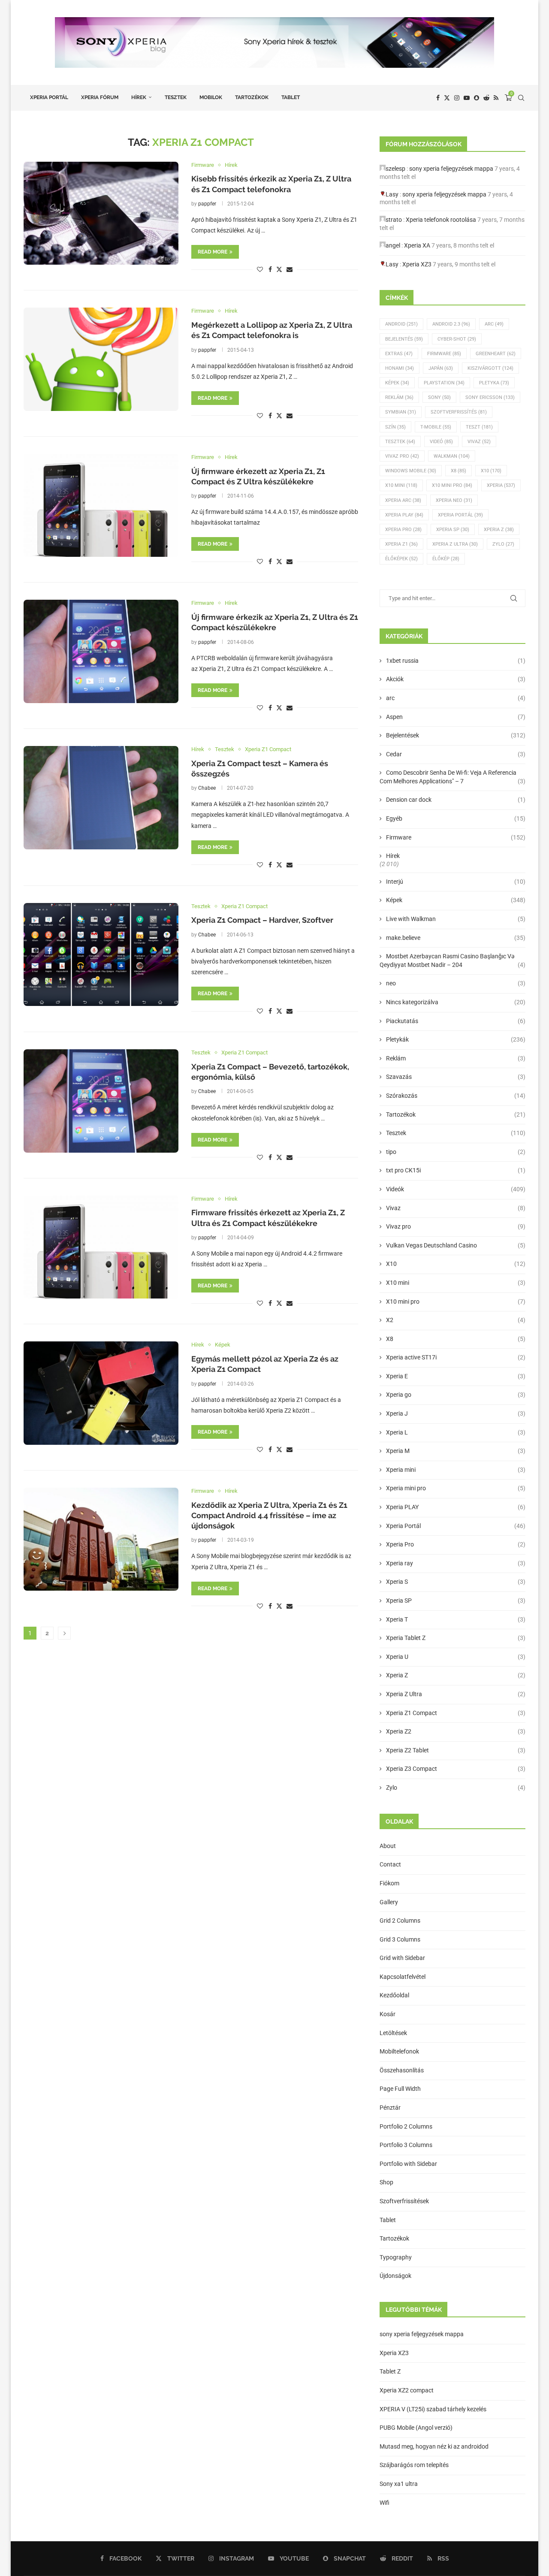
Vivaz (479, 442)
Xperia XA (417, 245)
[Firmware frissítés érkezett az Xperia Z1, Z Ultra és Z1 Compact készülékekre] (101, 1247)
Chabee (207, 788)
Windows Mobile (411, 471)
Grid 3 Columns (400, 1939)
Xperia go (456, 1395)
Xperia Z (499, 530)
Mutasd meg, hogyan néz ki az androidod (434, 2446)
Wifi (385, 2503)
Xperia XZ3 (417, 264)
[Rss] (496, 98)
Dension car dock (456, 800)
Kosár (388, 2014)
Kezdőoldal (394, 1995)
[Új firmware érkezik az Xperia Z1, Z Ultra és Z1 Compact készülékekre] (101, 651)
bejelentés (404, 339)
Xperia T (456, 1619)
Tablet (291, 97)
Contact (390, 1864)
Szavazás (456, 1077)
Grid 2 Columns (400, 1921)
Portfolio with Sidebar (408, 2164)
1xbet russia (456, 661)
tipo (456, 1152)
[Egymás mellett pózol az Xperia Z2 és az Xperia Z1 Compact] (101, 1393)
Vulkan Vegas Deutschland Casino (456, 1245)
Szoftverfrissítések (404, 2201)
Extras (399, 354)
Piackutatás (456, 1021)
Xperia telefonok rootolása (441, 220)
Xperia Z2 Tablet (456, 1750)
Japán (441, 368)
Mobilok (211, 97)
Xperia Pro (403, 530)
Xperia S (456, 1582)
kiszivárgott (490, 368)
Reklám (399, 397)
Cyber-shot (457, 339)
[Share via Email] (290, 269)
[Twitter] (447, 98)
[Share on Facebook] (270, 269)
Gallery (389, 1902)
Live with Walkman (456, 919)
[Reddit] (486, 98)
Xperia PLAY (456, 1507)
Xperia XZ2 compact (407, 2390)
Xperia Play (404, 515)
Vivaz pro (402, 456)
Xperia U (456, 1657)
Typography (396, 2257)
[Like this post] (260, 269)
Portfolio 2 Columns (406, 2126)
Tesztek (176, 97)
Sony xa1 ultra (399, 2484)
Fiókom (389, 1883)
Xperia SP (453, 530)
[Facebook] (438, 98)
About (388, 1846)
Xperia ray (456, 1563)
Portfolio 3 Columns (406, 2145)
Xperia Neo (454, 500)
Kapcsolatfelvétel (403, 1977)
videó (441, 442)
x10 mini (401, 485)
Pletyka (494, 383)
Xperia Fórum (100, 97)
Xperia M (456, 1451)
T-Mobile (436, 427)
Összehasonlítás (402, 2070)
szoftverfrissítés (459, 412)
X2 (456, 1320)
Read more (213, 252)
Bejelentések (456, 735)
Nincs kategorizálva (456, 1002)
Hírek (139, 97)
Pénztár (390, 2108)
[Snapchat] (477, 98)
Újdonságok (395, 2276)
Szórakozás (456, 1096)
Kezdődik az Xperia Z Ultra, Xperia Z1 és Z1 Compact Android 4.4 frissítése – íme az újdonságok (269, 1516)
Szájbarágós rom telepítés (414, 2465)
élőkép (446, 559)
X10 (491, 471)
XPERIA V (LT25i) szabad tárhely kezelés (433, 2409)
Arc (494, 324)
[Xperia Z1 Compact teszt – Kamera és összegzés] (101, 797)
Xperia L (456, 1432)
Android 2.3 (451, 324)
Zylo (503, 544)
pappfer (207, 204)
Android (401, 324)
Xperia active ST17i (456, 1357)
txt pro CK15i (456, 1170)
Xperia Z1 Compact (456, 1713)
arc (456, 698)
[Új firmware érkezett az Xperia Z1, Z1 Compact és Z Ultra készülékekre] (101, 505)
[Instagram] (457, 98)
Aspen (456, 717)
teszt (479, 427)
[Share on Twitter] (279, 269)
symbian (401, 412)
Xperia (501, 485)
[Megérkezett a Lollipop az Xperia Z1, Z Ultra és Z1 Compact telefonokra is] (101, 359)
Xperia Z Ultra (455, 544)
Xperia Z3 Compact (456, 1769)
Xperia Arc (403, 500)
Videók (456, 1189)
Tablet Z (390, 2371)
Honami (400, 368)
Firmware (444, 354)
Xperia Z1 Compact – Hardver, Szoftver (262, 920)
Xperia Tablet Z (456, 1638)
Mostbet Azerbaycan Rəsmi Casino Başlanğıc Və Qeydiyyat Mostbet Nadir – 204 (452, 960)
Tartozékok (252, 97)
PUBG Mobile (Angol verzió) (416, 2428)
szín (395, 427)
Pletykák (456, 1039)
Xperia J (456, 1413)
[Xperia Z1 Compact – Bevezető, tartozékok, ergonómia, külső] (101, 1101)
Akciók (456, 679)
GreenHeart (496, 354)
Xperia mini (456, 1470)
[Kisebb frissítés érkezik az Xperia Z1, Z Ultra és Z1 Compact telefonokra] (101, 213)
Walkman (452, 456)
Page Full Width (400, 2089)
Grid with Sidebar (402, 1958)
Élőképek (401, 559)
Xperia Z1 (401, 544)
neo (456, 983)
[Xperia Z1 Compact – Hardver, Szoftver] (101, 954)
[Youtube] (467, 98)
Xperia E (456, 1376)
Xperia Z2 (456, 1731)
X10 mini (456, 1283)
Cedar (456, 754)
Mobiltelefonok (399, 2051)
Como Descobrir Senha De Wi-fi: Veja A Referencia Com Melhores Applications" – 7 (452, 777)
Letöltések (393, 2033)
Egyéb (456, 818)
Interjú (456, 882)
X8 (459, 471)
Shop (386, 2182)
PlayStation (444, 383)
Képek (397, 383)
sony (439, 397)
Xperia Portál (49, 97)
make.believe (456, 938)
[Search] (521, 98)
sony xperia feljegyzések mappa (451, 169)
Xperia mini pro (456, 1488)
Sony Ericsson (490, 397)
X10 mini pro (452, 485)
